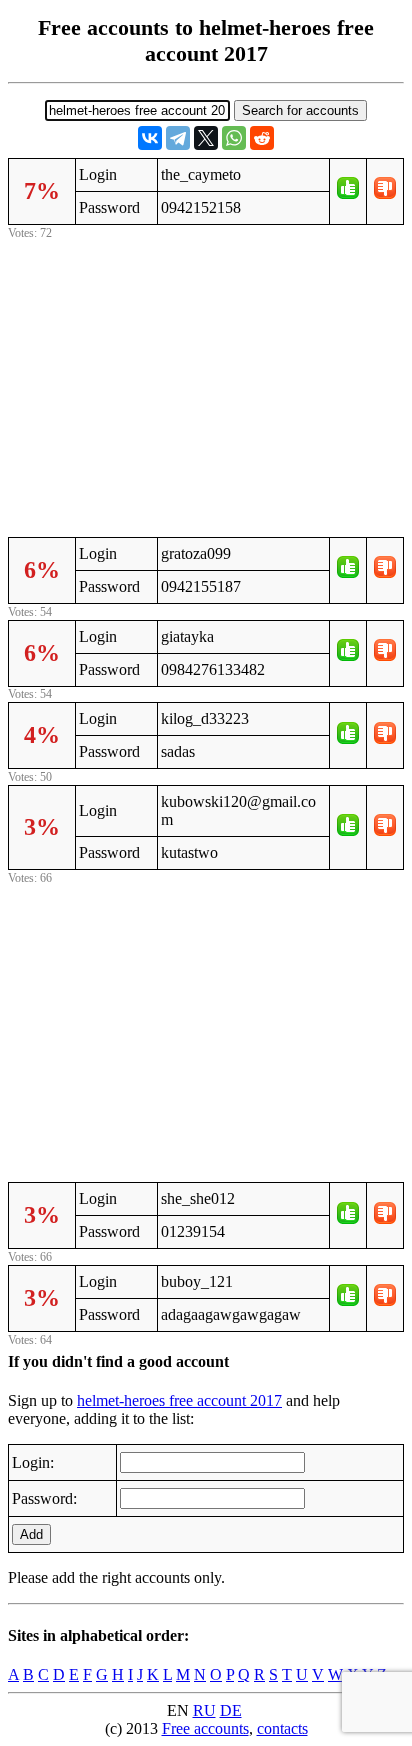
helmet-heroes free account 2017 (179, 1400)
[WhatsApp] (234, 138)
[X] (206, 138)
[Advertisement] (206, 385)
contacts (282, 1728)
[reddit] (262, 138)
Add (31, 1534)
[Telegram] (178, 138)
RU (204, 1710)
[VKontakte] (150, 138)
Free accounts (205, 1728)
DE (231, 1710)
